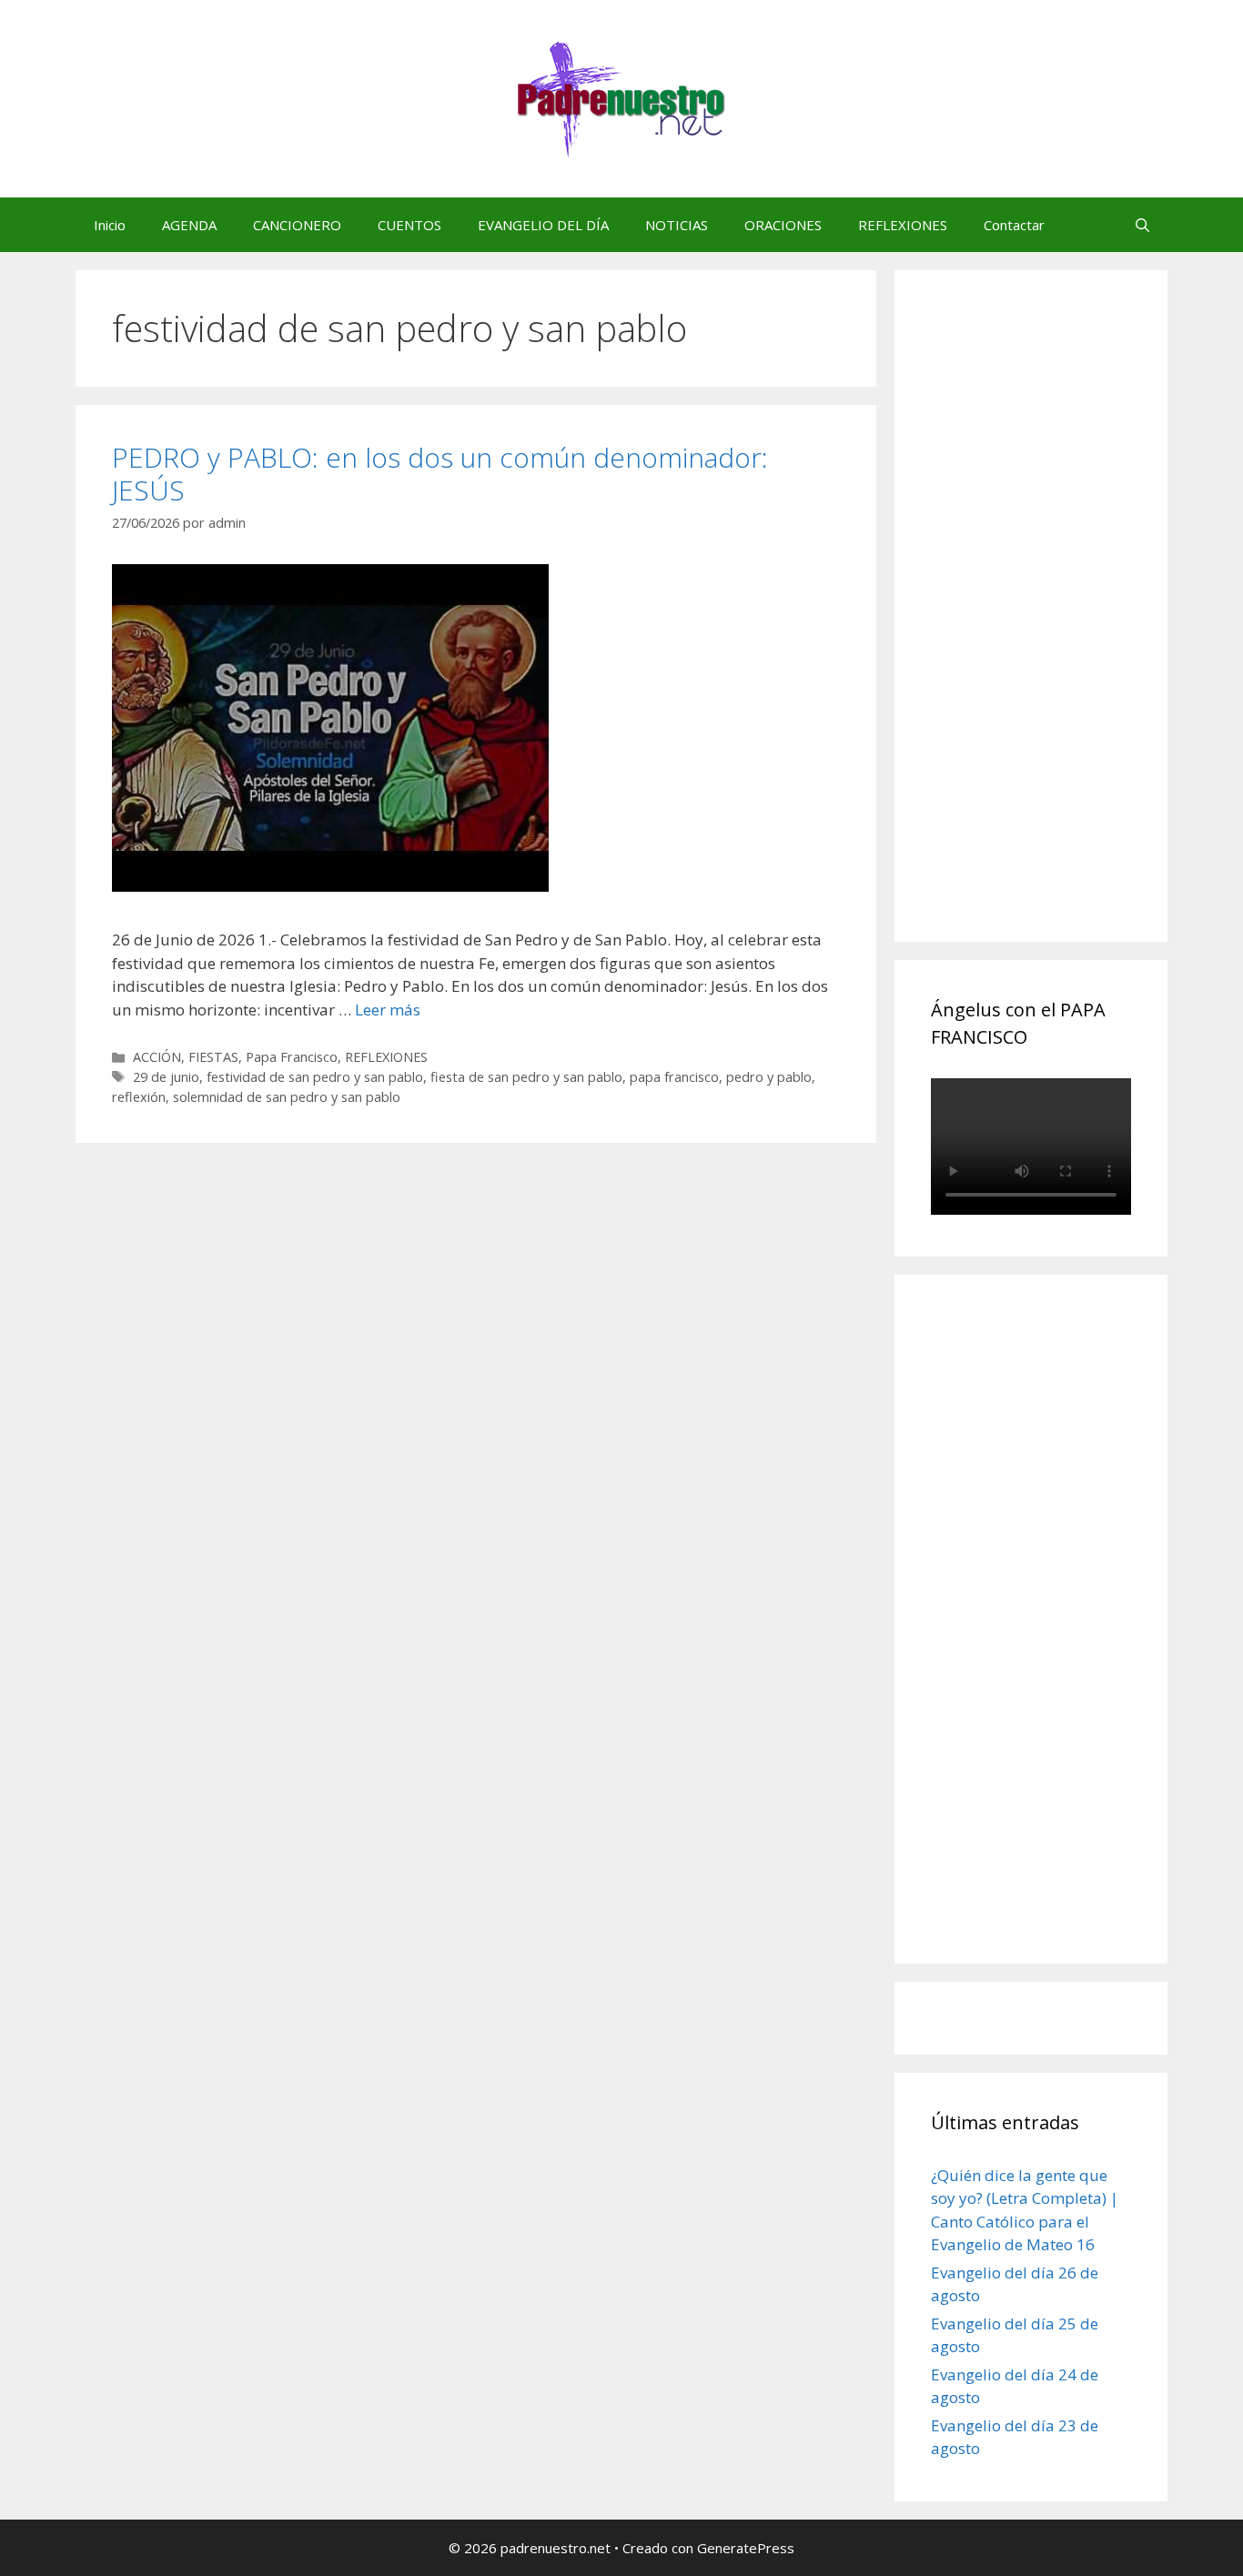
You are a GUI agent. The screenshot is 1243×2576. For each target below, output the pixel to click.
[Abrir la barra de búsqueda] (1142, 225)
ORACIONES (783, 225)
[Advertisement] (1067, 626)
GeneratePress (746, 2548)
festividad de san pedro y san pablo (315, 1077)
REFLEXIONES (903, 225)
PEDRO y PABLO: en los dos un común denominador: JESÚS (440, 474)
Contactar (1014, 225)
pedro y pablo (769, 1077)
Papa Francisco (292, 1057)
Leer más (388, 1010)
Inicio (110, 225)
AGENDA (189, 225)
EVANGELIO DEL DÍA (543, 225)
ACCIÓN (157, 1057)
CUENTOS (409, 225)
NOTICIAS (677, 225)
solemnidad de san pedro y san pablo (287, 1097)
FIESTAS (213, 1057)
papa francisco (674, 1077)
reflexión (139, 1097)
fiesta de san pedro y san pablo (526, 1077)
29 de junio (166, 1077)
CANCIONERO (297, 225)
